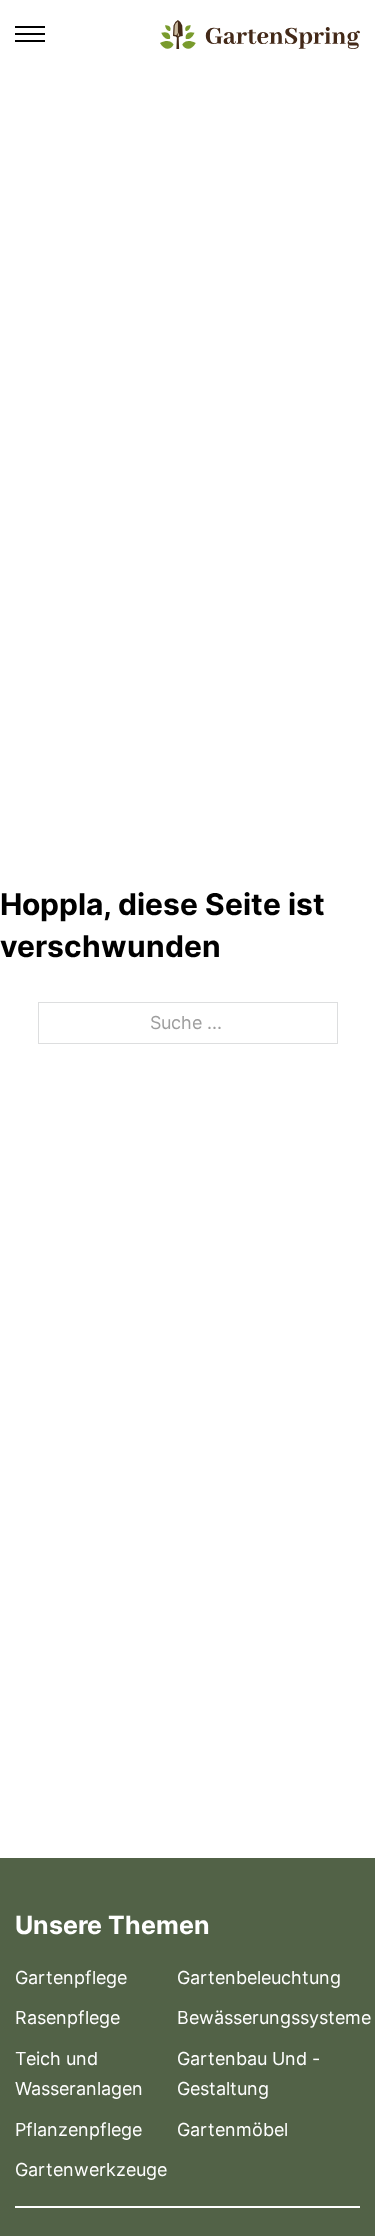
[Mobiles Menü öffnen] (30, 34)
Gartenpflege (71, 1977)
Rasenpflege (67, 2017)
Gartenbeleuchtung (259, 1977)
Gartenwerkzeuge (91, 2169)
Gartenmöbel (232, 2129)
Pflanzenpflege (78, 2129)
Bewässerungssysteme (274, 2017)
